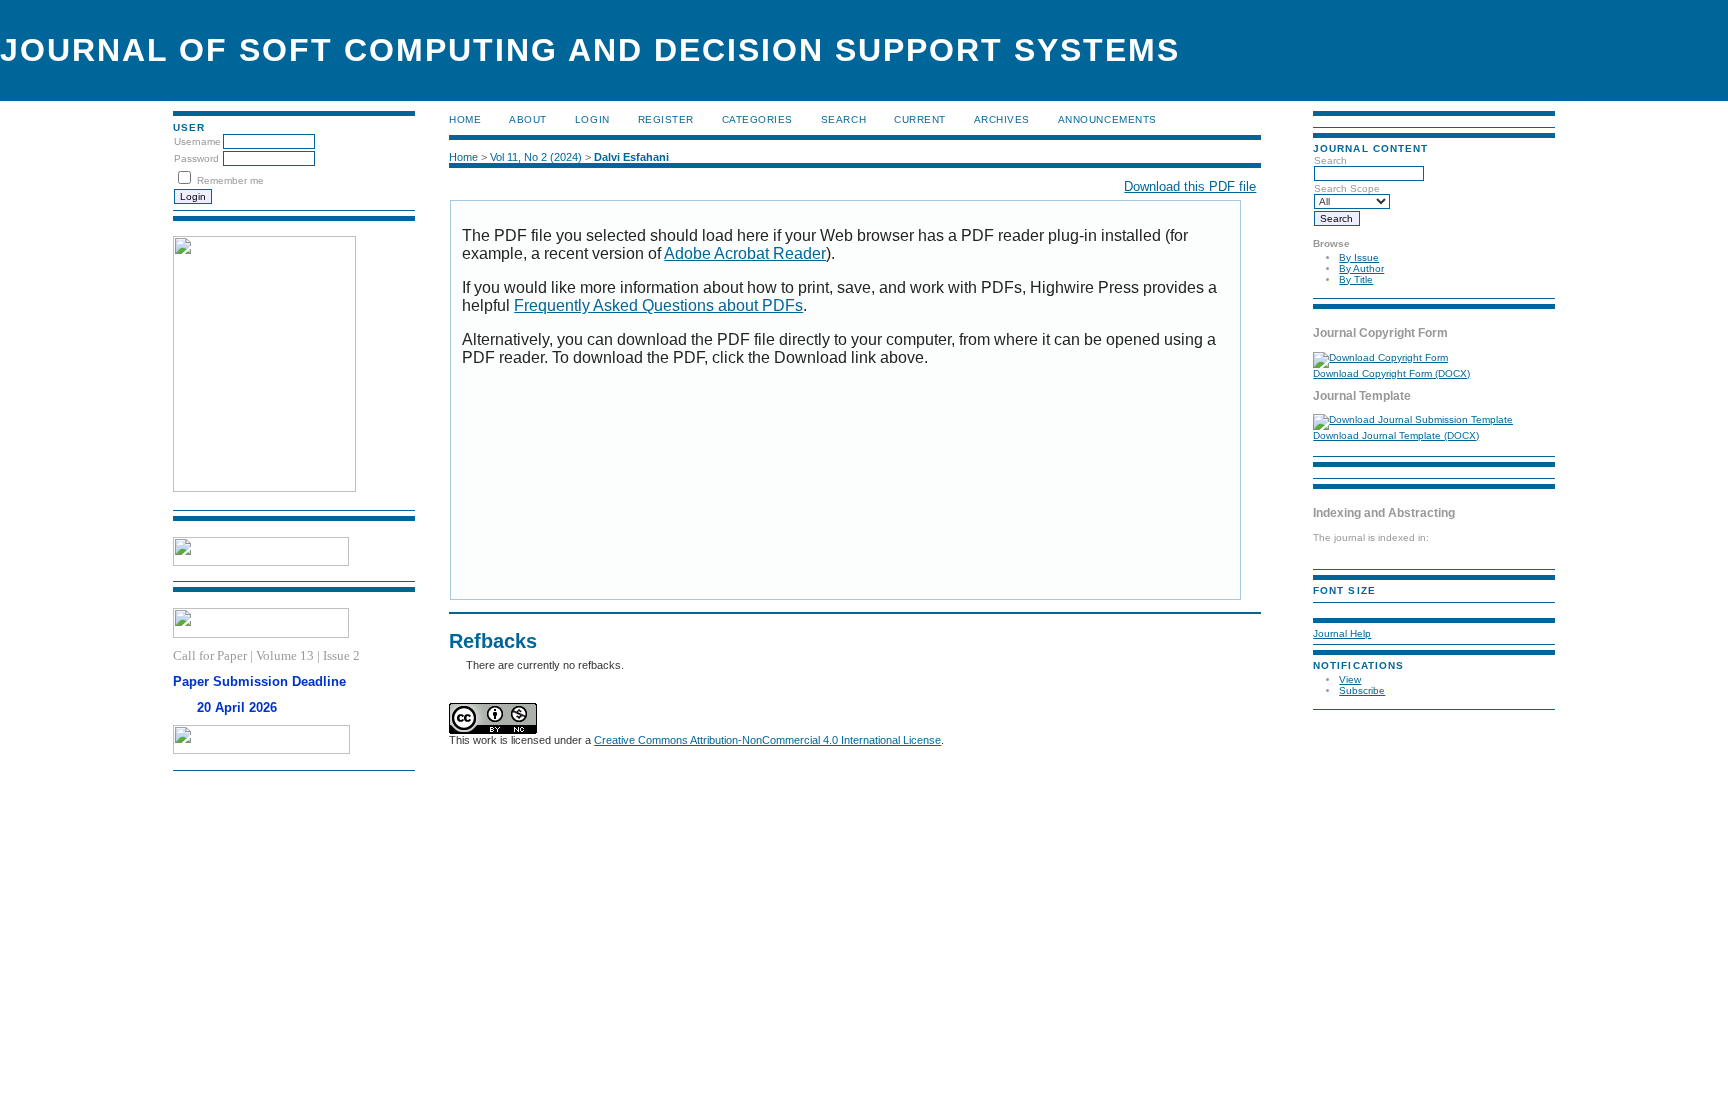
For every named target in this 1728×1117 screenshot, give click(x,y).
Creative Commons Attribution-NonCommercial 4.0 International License (767, 740)
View (1350, 679)
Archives (1002, 119)
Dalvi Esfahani (631, 157)
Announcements (1107, 119)
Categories (757, 119)
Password (196, 158)
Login (592, 119)
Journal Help (1342, 633)
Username (197, 141)
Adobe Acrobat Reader (745, 253)
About (528, 119)
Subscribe (1362, 690)
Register (666, 119)
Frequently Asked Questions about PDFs (658, 305)
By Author (1361, 268)
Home (465, 119)
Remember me (230, 180)
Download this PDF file (1190, 186)
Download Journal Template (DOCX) (1396, 435)
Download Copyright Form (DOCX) (1391, 373)
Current (920, 119)
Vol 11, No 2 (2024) (536, 157)
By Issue (1359, 257)
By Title (1356, 279)
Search (843, 119)
